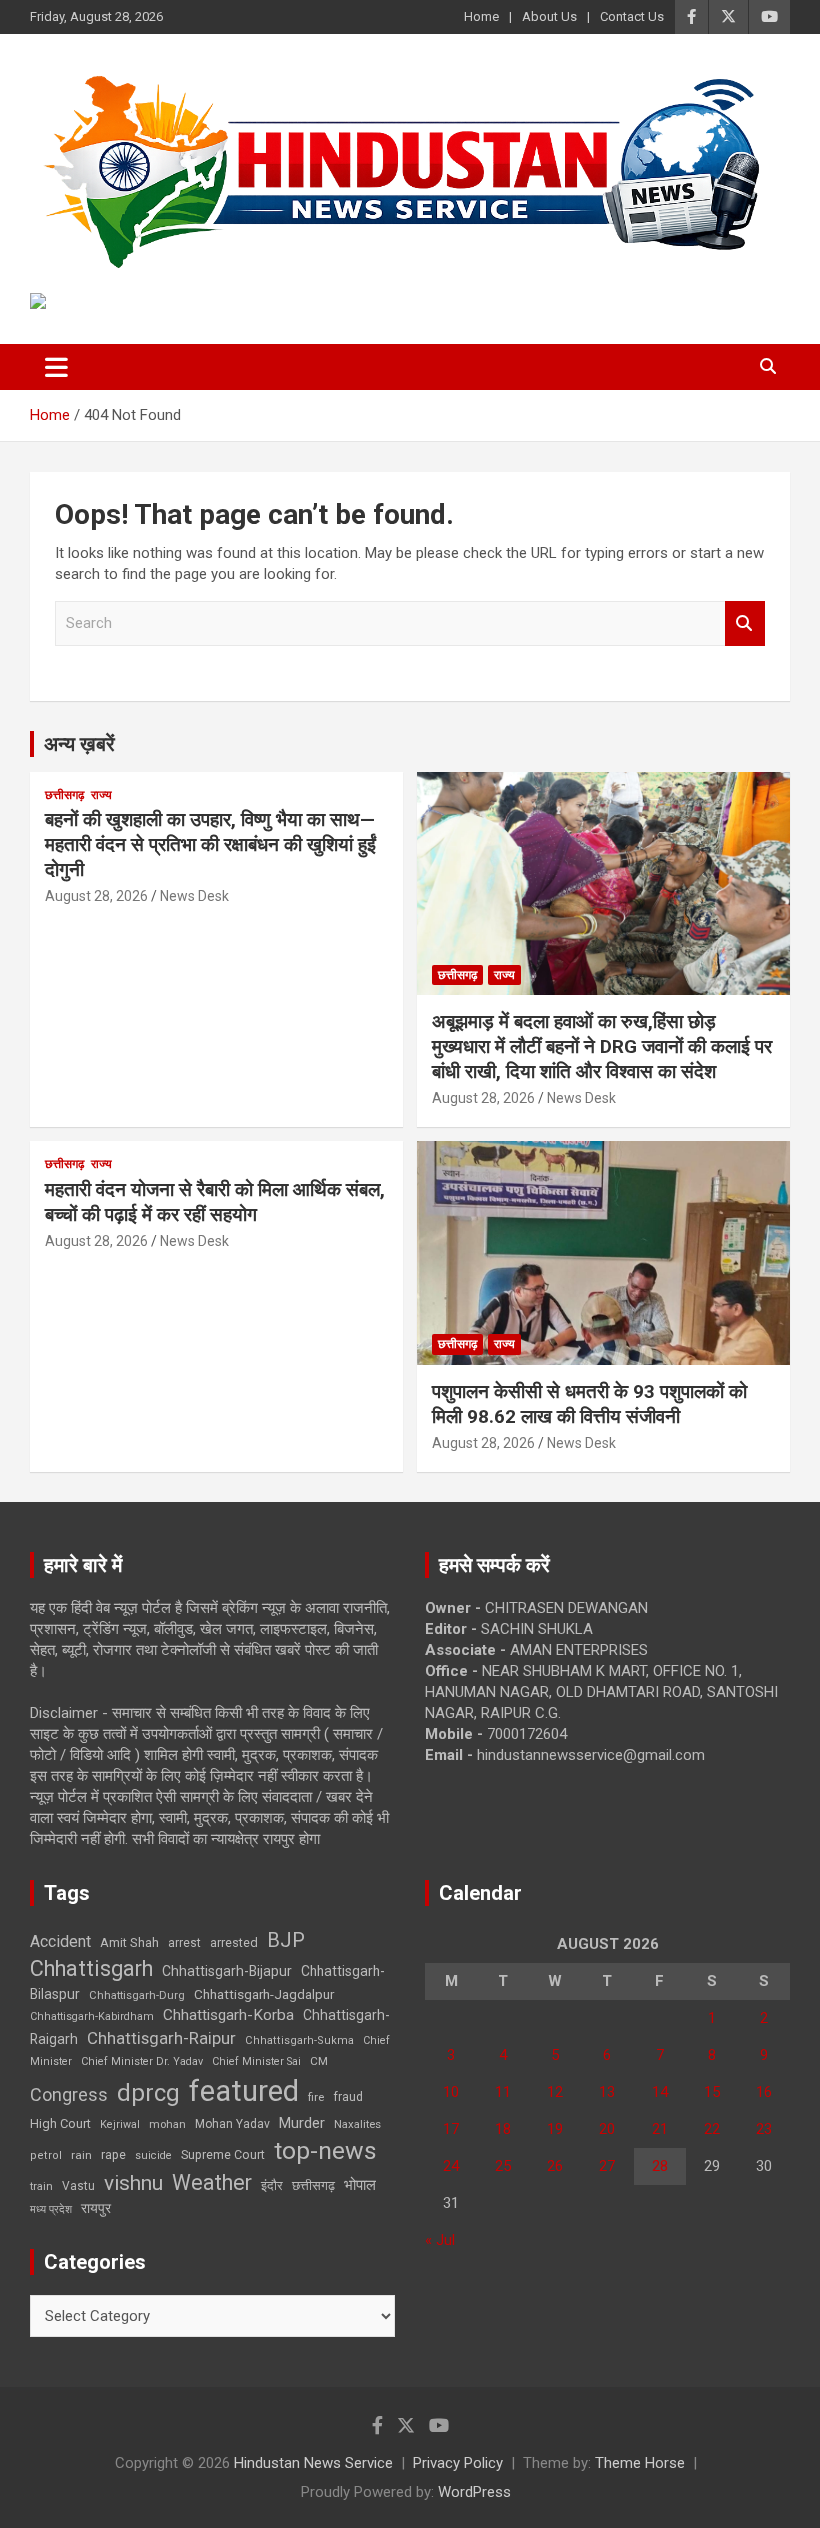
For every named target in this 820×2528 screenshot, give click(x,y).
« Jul (440, 2240)
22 (712, 2129)
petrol (46, 2155)
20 (607, 2129)
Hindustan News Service (313, 2463)
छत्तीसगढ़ (313, 2185)
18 (503, 2129)
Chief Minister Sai (256, 2061)
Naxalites (357, 2124)
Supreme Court (223, 2154)
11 (503, 2092)
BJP (286, 1940)
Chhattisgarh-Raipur (161, 2038)
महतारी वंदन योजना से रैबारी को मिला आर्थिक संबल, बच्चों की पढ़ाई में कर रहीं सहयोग (215, 1202)
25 (503, 2166)
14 (660, 2092)
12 (555, 2092)
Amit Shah (129, 1942)
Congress (69, 2094)
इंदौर (272, 2185)
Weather (212, 2182)
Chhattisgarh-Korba (228, 2015)
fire (316, 2097)
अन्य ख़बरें (79, 744)
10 (451, 2092)
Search (745, 623)
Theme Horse (640, 2463)
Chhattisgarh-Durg (137, 1995)
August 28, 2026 (96, 896)
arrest (184, 1943)
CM (319, 2061)
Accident (60, 1941)
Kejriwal (120, 2124)
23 (764, 2129)
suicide (153, 2155)
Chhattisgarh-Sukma (299, 2040)
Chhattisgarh (91, 1968)
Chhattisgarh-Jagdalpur (264, 1994)
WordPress (474, 2492)
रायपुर (96, 2208)
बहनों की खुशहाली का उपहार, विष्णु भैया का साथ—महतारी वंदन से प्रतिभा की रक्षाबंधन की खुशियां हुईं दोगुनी (210, 844)
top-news (325, 2150)
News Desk (194, 896)
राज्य (101, 795)
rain (81, 2155)
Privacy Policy (458, 2463)
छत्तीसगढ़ (64, 795)
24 (451, 2166)
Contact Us (632, 16)
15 (712, 2092)
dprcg (148, 2093)
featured (244, 2091)
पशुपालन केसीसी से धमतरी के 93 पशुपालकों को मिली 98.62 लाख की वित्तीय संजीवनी (589, 1404)
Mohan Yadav (232, 2124)
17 (451, 2129)
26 (555, 2166)
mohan (167, 2124)
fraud (348, 2097)
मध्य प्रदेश (51, 2209)
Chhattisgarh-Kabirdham (92, 2016)
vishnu (133, 2183)
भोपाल (360, 2185)
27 (607, 2166)
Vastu (78, 2186)
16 (764, 2092)
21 (660, 2129)
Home (481, 16)
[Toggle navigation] (56, 367)
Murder (302, 2123)
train (41, 2186)
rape (113, 2154)
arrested (234, 1942)
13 (607, 2092)
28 (660, 2166)
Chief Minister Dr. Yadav (142, 2061)
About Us (549, 16)
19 (555, 2129)
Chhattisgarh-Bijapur (227, 1971)
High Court (60, 2123)
